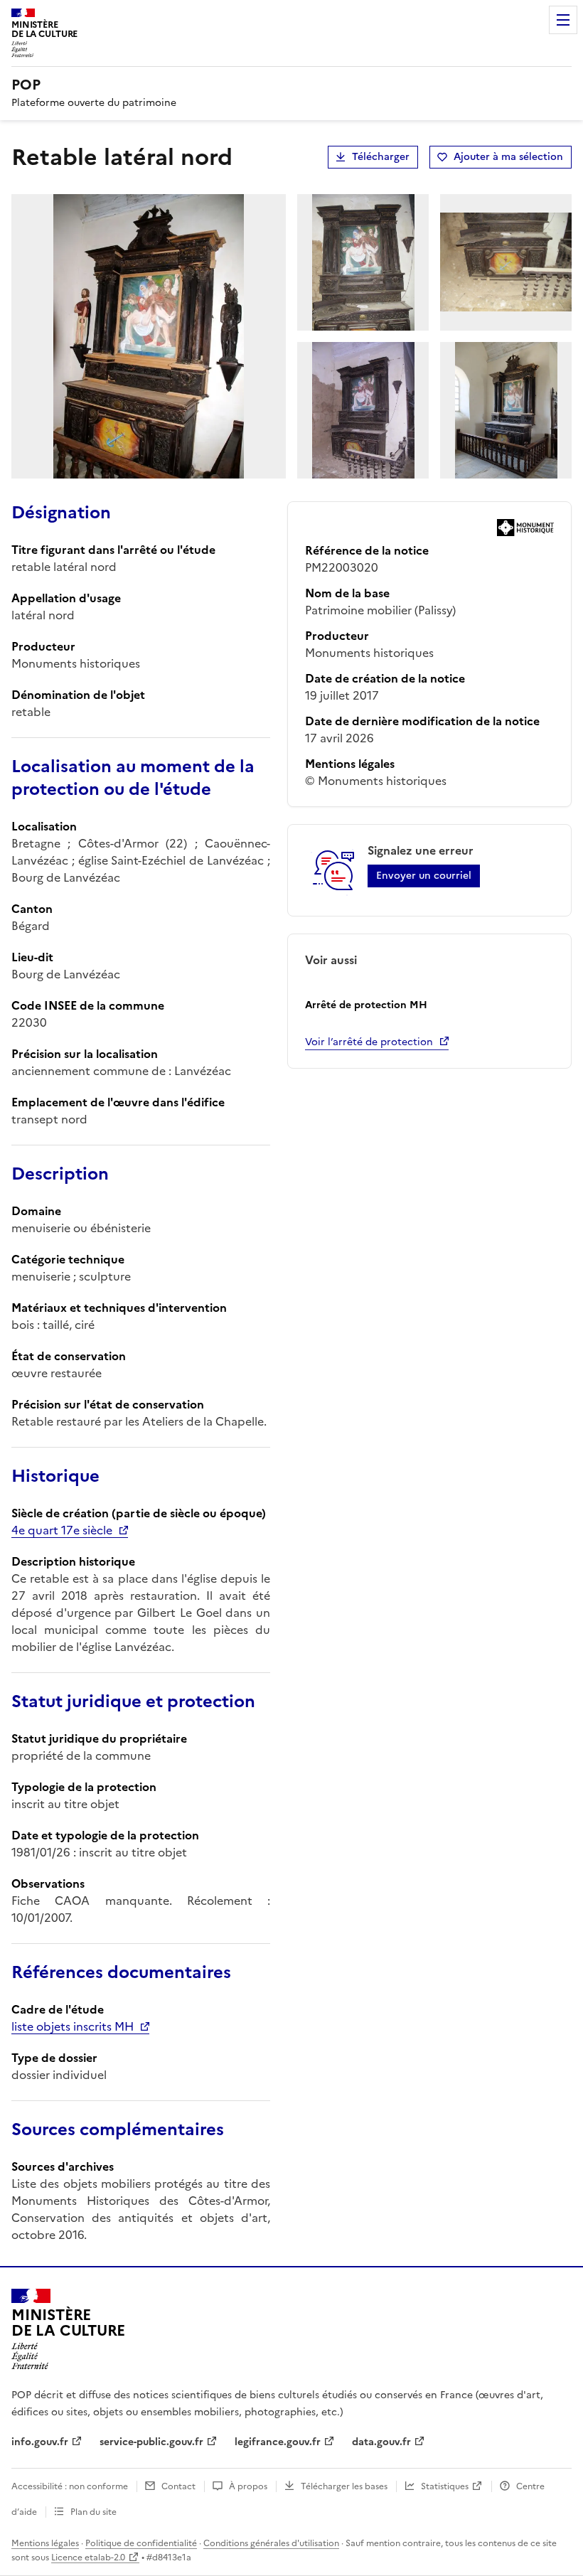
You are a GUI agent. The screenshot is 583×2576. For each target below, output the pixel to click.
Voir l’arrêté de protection (369, 1042)
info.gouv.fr (40, 2442)
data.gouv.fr (381, 2442)
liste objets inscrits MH (73, 2026)
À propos (248, 2486)
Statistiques (445, 2486)
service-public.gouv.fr (151, 2442)
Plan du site (93, 2512)
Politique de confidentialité (141, 2543)
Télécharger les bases (344, 2486)
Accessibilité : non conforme (70, 2486)
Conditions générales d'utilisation (271, 2543)
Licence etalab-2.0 (88, 2558)
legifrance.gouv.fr (278, 2442)
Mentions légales (45, 2543)
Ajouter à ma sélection (508, 157)
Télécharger (381, 157)
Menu (563, 20)
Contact (178, 2486)
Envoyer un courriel (424, 876)
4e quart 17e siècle (62, 1530)
